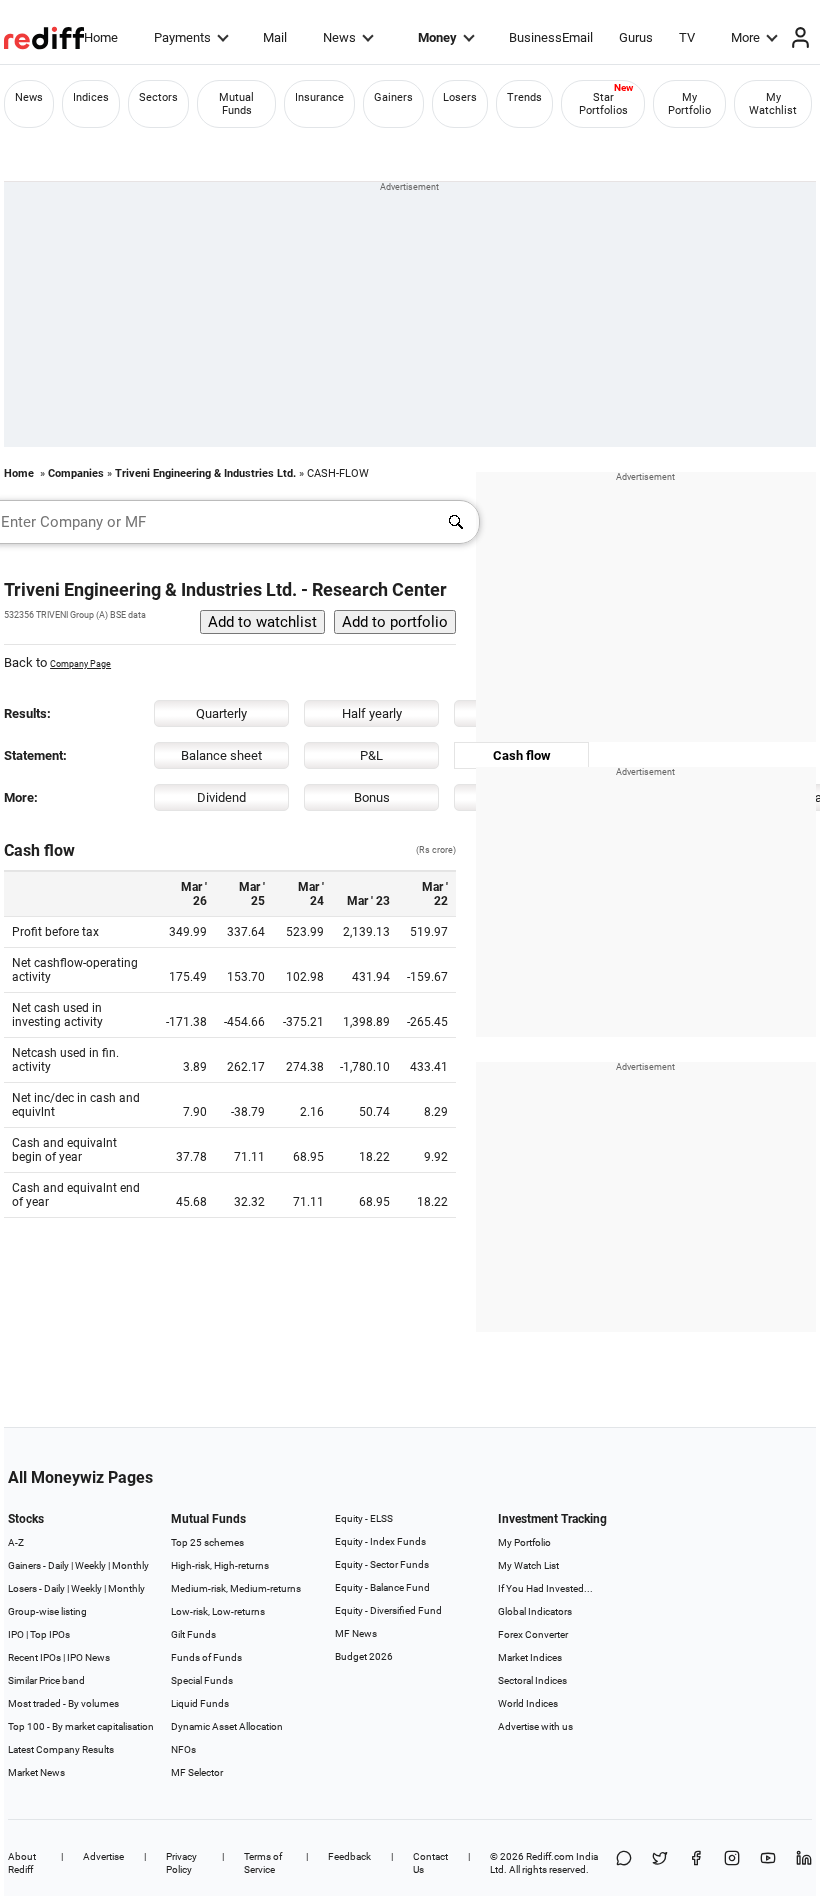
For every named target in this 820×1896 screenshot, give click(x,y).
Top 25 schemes (207, 1542)
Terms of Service (263, 1863)
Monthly (130, 1565)
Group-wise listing (47, 1611)
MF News (356, 1633)
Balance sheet (221, 755)
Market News (36, 1772)
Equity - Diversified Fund (388, 1610)
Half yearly (372, 713)
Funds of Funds (206, 1657)
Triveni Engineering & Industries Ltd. (205, 473)
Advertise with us (535, 1726)
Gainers (393, 97)
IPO (16, 1634)
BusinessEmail (551, 37)
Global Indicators (535, 1611)
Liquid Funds (200, 1703)
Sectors (158, 97)
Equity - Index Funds (380, 1541)
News (339, 37)
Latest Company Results (61, 1749)
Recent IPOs (34, 1657)
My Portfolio (689, 104)
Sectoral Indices (532, 1680)
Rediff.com (550, 1856)
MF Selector (197, 1772)
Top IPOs (50, 1634)
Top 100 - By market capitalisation (81, 1726)
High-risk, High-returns (220, 1565)
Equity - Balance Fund (382, 1587)
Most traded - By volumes (63, 1703)
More (745, 37)
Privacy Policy (181, 1863)
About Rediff (22, 1863)
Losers (460, 97)
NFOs (183, 1749)
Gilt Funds (193, 1634)
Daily (58, 1565)
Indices (91, 97)
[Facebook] (696, 1863)
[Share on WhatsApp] (624, 1863)
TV (687, 37)
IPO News (88, 1657)
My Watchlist (773, 104)
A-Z (16, 1542)
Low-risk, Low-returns (218, 1611)
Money (437, 37)
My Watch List (528, 1565)
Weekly (90, 1565)
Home (101, 37)
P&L (371, 755)
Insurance (319, 97)
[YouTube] (768, 1863)
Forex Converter (533, 1634)
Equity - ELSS (364, 1518)
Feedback (349, 1856)
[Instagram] (732, 1863)
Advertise (103, 1856)
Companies (76, 473)
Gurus (636, 37)
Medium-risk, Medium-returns (236, 1588)
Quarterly (221, 713)
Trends (524, 97)
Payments (182, 37)
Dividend (221, 797)
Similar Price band (46, 1680)
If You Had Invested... (545, 1588)
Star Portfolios (603, 104)
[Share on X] (660, 1863)
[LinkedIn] (804, 1863)
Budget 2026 (364, 1656)
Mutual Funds (236, 104)
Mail (275, 37)
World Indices (528, 1703)
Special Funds (202, 1680)
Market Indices (530, 1657)
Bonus (372, 797)
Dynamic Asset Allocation (227, 1726)
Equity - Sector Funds (382, 1564)
